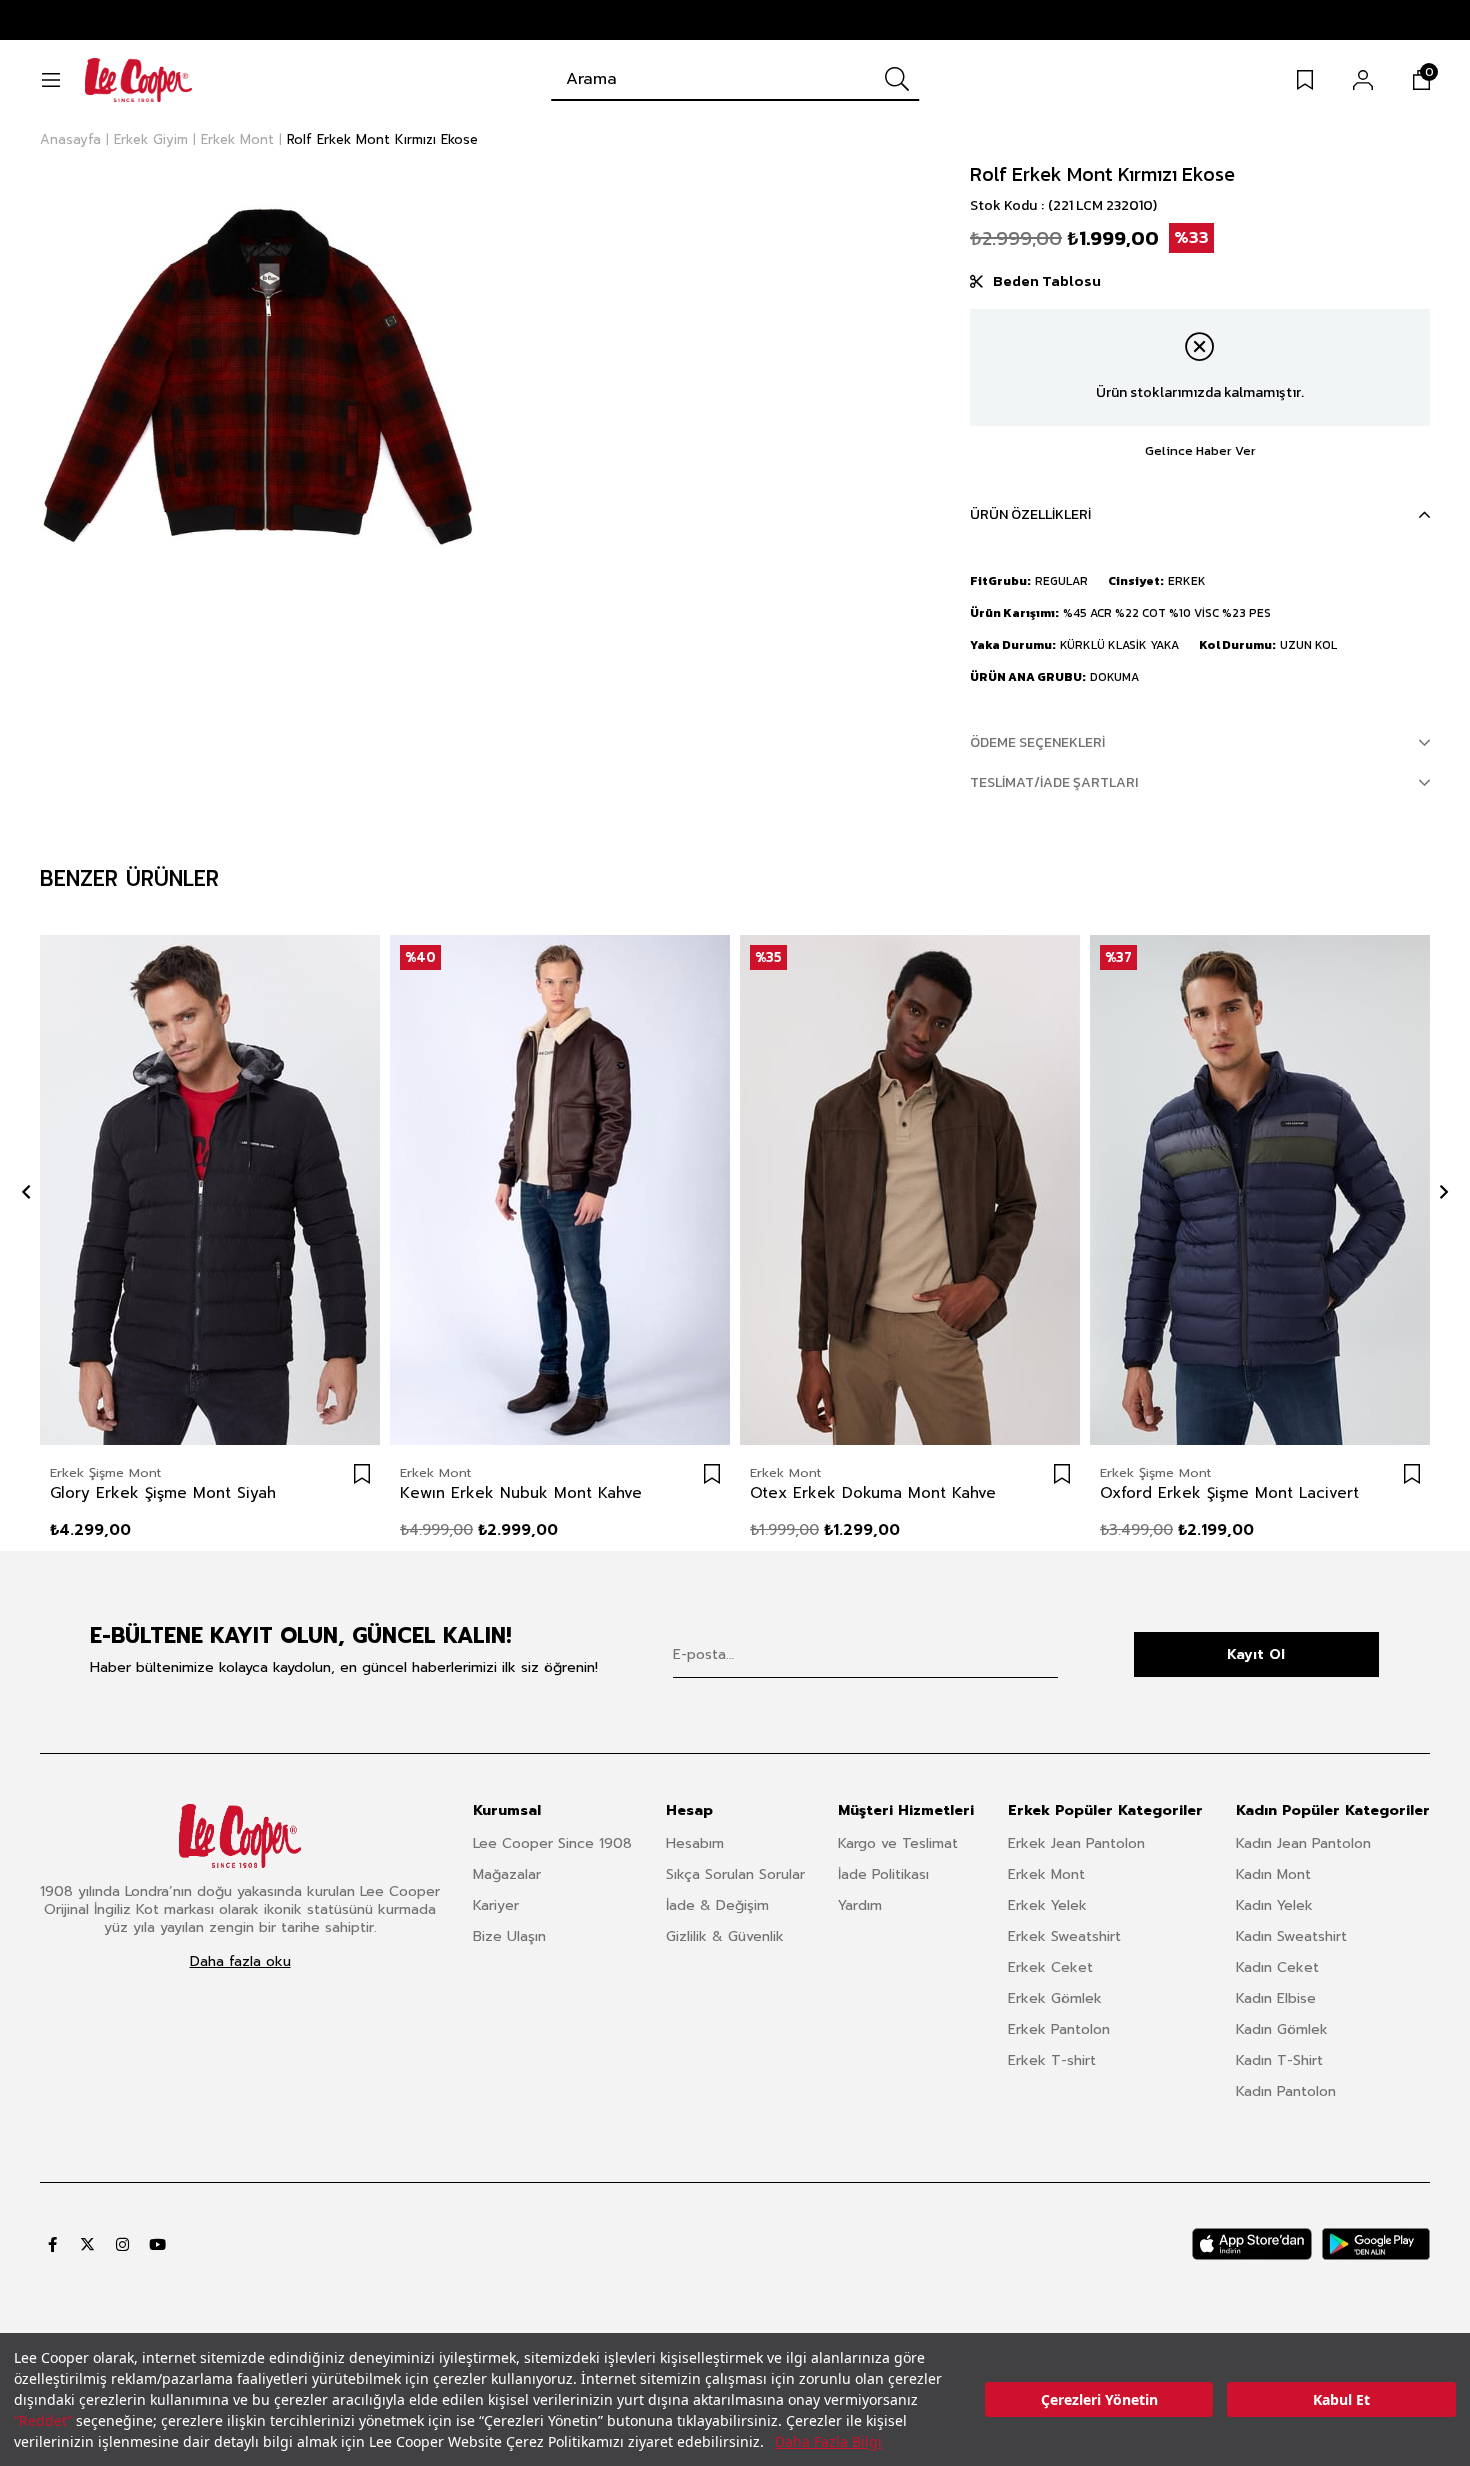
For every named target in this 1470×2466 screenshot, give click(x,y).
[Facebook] (52, 2244)
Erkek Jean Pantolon (1076, 1843)
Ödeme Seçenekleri (1037, 742)
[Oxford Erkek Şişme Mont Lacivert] (1260, 1190)
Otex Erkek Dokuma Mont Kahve (873, 1493)
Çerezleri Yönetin (1099, 2399)
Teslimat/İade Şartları (1054, 782)
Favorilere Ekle (362, 1474)
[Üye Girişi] (1363, 80)
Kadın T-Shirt (1279, 2060)
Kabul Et (1341, 2399)
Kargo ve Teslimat (898, 1843)
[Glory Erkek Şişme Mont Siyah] (210, 1190)
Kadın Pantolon (1286, 2091)
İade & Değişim (717, 1905)
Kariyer (496, 1905)
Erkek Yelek (1047, 1905)
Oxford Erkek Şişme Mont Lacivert (1229, 1493)
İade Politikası (883, 1874)
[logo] (240, 1836)
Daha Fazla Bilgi (828, 2441)
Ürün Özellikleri (1030, 514)
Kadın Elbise (1276, 1998)
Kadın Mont (1273, 1874)
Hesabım (695, 1843)
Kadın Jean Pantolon (1303, 1843)
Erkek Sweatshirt (1064, 1936)
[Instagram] (122, 2244)
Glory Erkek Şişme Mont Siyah (163, 1493)
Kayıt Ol (1256, 1654)
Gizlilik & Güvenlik (725, 1936)
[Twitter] (87, 2244)
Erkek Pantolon (1059, 2029)
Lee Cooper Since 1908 (552, 1843)
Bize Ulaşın (509, 1936)
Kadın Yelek (1274, 1905)
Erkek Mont (1046, 1874)
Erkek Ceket (1050, 1967)
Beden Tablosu (1047, 281)
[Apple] (1252, 2244)
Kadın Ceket (1277, 1967)
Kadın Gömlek (1282, 2029)
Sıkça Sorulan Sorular (735, 1874)
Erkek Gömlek (1055, 1998)
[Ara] (897, 79)
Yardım (860, 1905)
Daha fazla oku (240, 1962)
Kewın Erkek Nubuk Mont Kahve (521, 1493)
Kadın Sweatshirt (1291, 1936)
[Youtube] (157, 2244)
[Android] (1376, 2244)
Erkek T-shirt (1052, 2060)
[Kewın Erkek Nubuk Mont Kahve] (560, 1190)
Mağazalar (507, 1874)
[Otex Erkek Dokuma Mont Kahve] (910, 1190)
